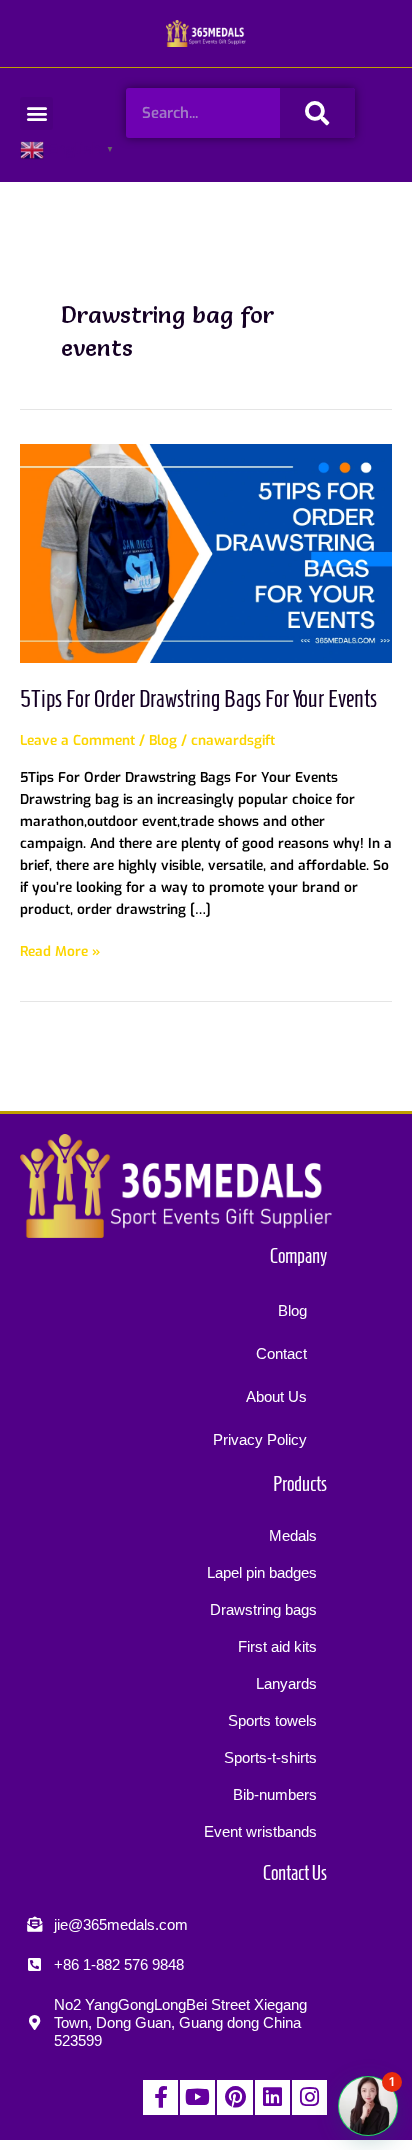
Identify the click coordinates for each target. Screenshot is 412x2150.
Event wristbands (260, 1831)
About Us (276, 1396)
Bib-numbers (275, 1794)
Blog (163, 740)
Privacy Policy (260, 1439)
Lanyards (286, 1683)
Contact (281, 1353)
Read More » (60, 950)
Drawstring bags (263, 1609)
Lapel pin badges (262, 1572)
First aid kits (277, 1646)
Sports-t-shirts (270, 1757)
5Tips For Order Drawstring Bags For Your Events (198, 699)
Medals (293, 1535)
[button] (36, 113)
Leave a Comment (77, 740)
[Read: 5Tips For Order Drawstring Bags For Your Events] (206, 552)
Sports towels (272, 1720)
